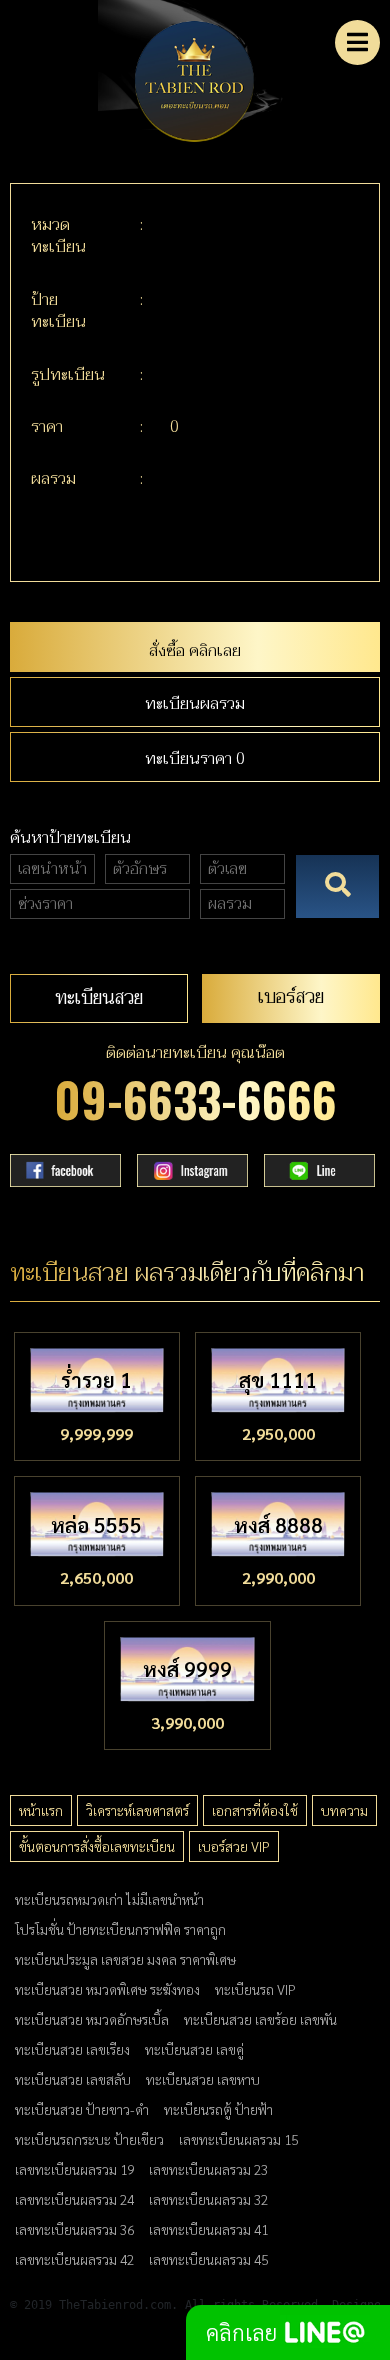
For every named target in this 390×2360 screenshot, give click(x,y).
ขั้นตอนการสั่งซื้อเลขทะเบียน (97, 1846)
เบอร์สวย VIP (234, 1846)
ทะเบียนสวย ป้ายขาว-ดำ (82, 2109)
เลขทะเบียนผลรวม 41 (208, 2229)
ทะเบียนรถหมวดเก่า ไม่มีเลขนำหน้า (109, 1899)
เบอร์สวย (291, 996)
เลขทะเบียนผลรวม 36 (74, 2229)
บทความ (344, 1810)
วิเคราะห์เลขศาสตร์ (137, 1810)
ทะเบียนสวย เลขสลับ (73, 2079)
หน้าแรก (41, 1810)
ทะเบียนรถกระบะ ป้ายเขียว (89, 2139)
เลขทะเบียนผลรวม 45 (208, 2259)
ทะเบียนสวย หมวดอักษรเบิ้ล (92, 2019)
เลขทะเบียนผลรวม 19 (74, 2169)
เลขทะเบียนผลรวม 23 (208, 2169)
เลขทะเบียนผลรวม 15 (238, 2139)
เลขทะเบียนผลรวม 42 (74, 2259)
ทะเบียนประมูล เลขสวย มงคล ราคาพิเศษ (125, 1959)
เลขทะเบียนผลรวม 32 (208, 2199)
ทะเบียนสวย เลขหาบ (203, 2079)
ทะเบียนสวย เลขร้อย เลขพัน (260, 2019)
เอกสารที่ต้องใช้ (255, 1810)
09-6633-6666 (195, 1098)
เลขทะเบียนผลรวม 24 (74, 2199)
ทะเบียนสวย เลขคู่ (194, 2049)
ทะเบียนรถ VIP (255, 1989)
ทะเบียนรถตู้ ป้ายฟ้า (218, 2109)
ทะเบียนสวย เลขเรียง (72, 2049)
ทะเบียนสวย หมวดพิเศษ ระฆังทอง (107, 1989)
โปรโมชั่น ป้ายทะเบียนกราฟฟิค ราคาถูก (120, 1929)
